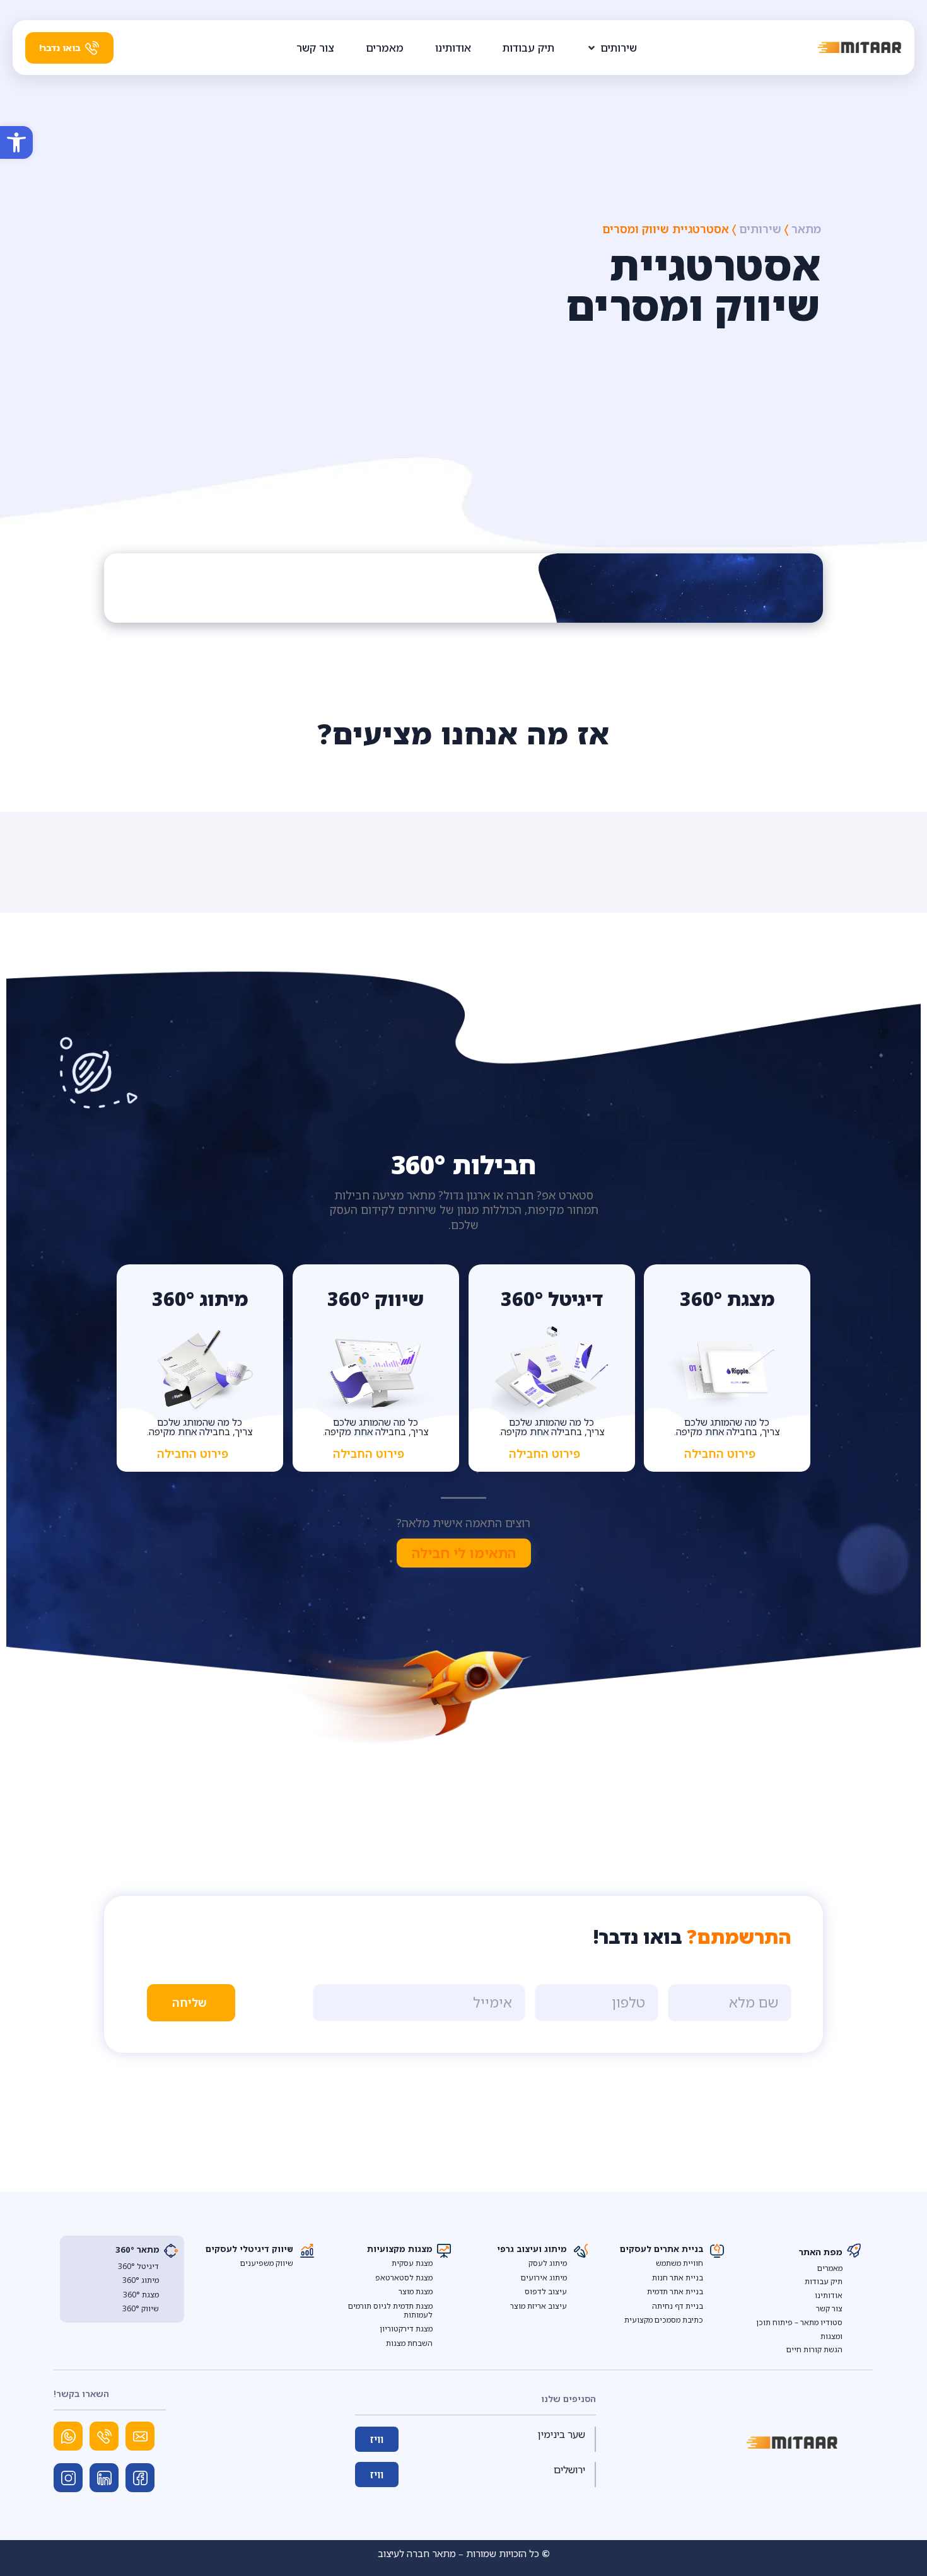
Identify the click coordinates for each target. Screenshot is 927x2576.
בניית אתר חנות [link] (678, 2278)
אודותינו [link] (829, 2295)
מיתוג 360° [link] (141, 2280)
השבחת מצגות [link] (409, 2343)
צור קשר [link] (829, 2308)
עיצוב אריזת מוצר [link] (539, 2306)
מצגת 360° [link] (141, 2295)
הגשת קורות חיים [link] (814, 2349)
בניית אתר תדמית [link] (675, 2291)
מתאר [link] (806, 229)
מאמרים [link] (830, 2268)
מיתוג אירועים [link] (544, 2278)
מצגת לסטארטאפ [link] (404, 2278)
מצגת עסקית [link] (412, 2263)
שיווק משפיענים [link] (267, 2263)
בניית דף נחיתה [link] (678, 2306)
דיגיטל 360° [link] (138, 2266)
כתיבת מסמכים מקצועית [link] (664, 2320)
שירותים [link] (760, 229)
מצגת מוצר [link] (416, 2291)
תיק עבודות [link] (824, 2281)
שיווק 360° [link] (141, 2308)
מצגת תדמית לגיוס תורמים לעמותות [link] (390, 2310)
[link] (16, 142)
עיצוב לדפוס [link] (546, 2291)
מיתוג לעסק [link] (548, 2263)
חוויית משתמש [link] (679, 2263)
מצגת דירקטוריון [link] (406, 2329)
